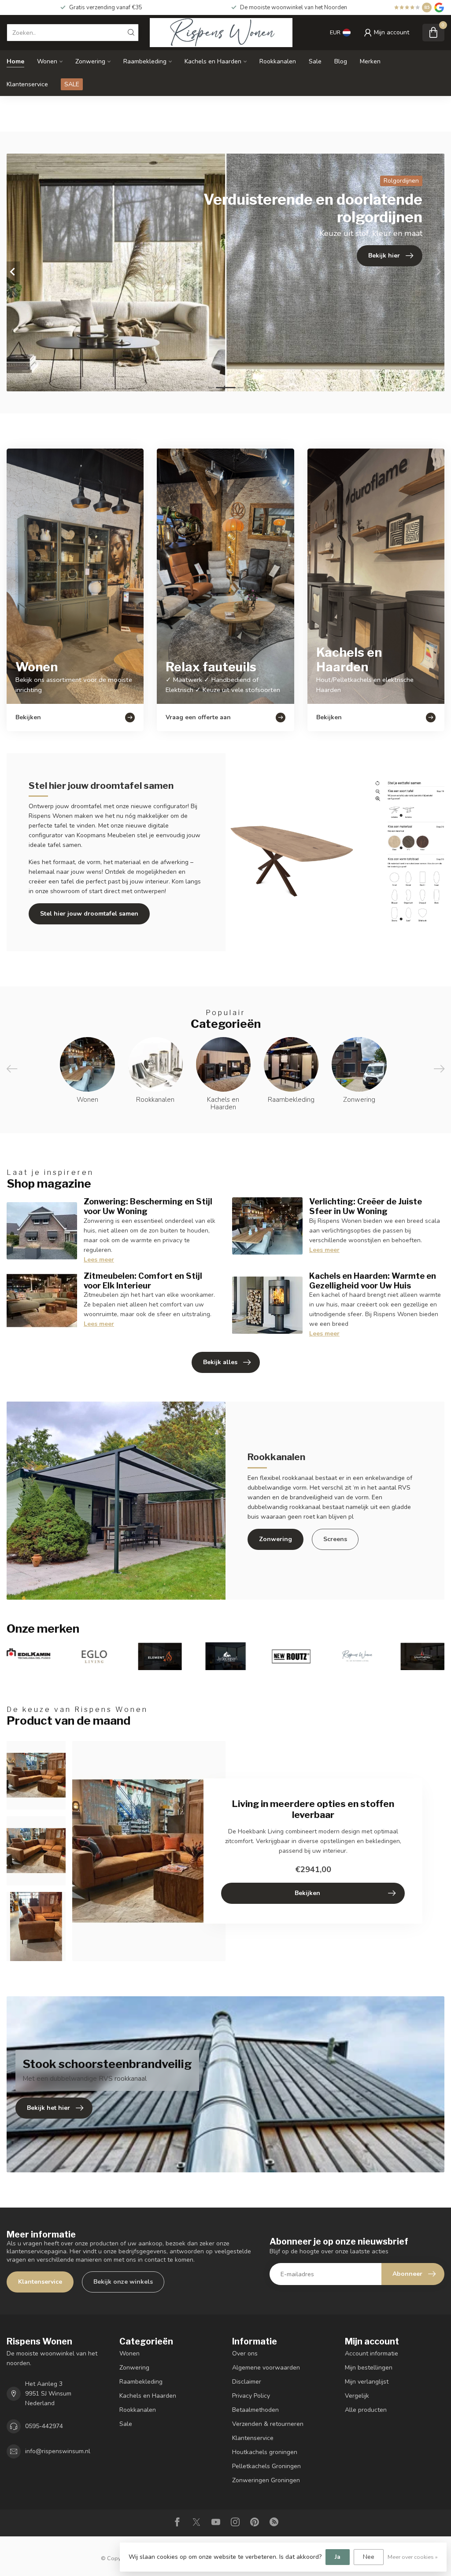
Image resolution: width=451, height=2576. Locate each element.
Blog (341, 61)
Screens (335, 1539)
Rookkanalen (278, 61)
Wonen (47, 61)
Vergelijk (357, 2396)
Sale (315, 61)
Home (15, 61)
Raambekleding (145, 61)
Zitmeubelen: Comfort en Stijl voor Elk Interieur (143, 1281)
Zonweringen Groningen (266, 2480)
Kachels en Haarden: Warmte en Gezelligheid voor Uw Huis (373, 1281)
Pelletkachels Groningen (266, 2466)
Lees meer (99, 1260)
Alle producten (366, 2410)
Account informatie (372, 2353)
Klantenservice (27, 84)
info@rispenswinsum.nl (58, 2451)
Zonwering (90, 61)
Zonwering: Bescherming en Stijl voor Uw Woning (148, 1206)
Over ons (245, 2353)
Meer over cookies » (413, 2557)
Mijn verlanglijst (367, 2382)
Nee (369, 2557)
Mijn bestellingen (369, 2368)
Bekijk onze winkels (123, 2282)
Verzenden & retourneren (268, 2424)
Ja (338, 2557)
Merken (370, 61)
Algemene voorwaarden (266, 2368)
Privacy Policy (251, 2396)
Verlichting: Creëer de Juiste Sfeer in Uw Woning (366, 1206)
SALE (72, 84)
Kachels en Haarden (213, 61)
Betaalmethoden (255, 2410)
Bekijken (307, 1893)
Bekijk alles (220, 1362)
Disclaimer (247, 2382)
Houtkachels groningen (265, 2452)
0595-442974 (44, 2426)
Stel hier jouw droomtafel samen (89, 914)
